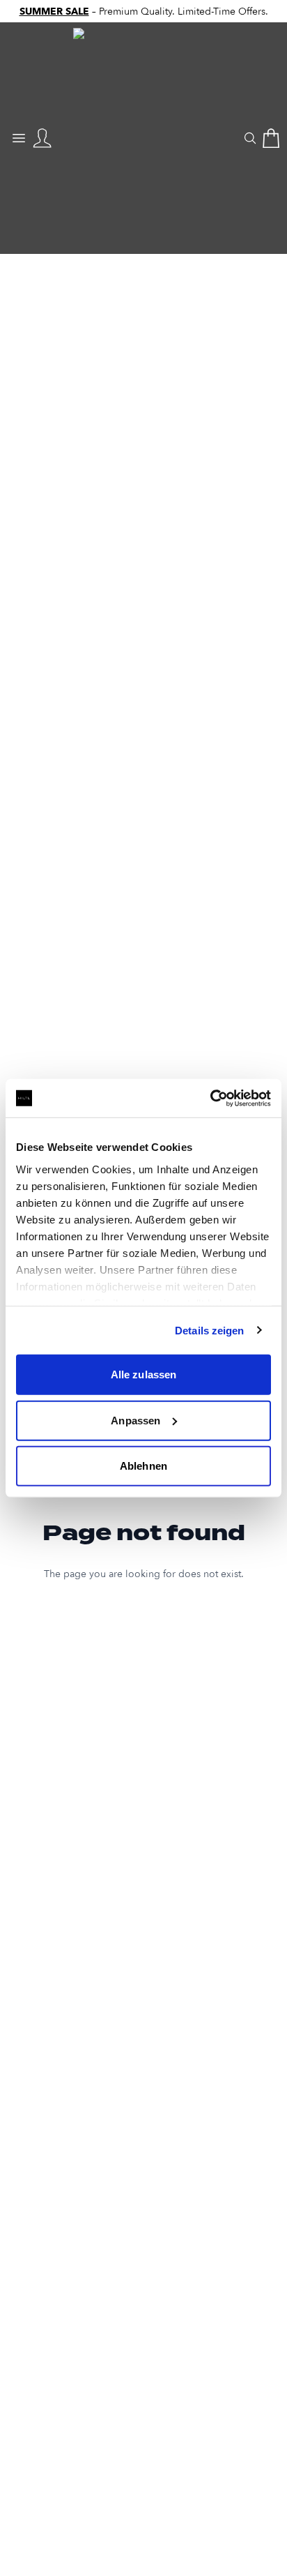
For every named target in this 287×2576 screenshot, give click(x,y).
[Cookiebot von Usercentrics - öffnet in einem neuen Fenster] (210, 1098)
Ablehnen (143, 1466)
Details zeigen (209, 1330)
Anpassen (135, 1420)
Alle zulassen (143, 1374)
